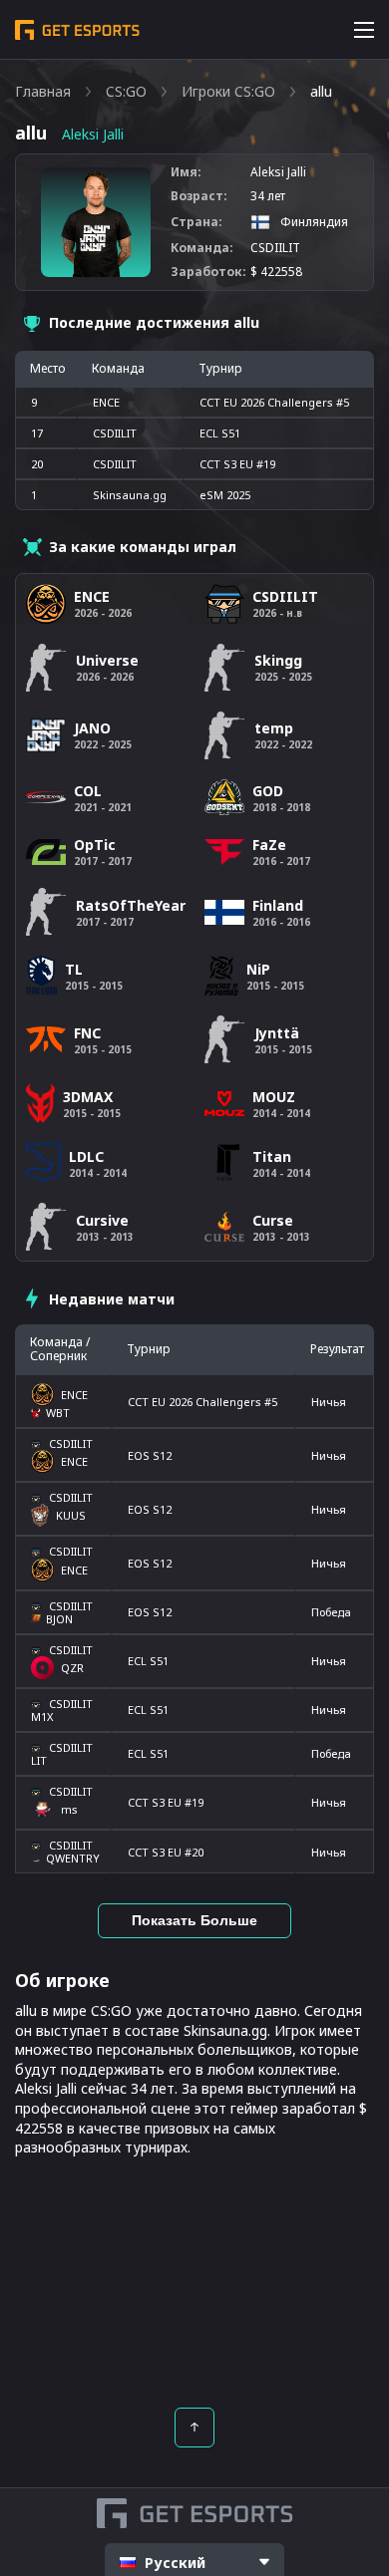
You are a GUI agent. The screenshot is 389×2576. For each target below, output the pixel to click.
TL (74, 969)
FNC (87, 1033)
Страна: (196, 222)
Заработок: (208, 272)
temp (274, 728)
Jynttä (277, 1033)
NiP (258, 969)
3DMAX (88, 1097)
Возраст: (199, 196)
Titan (272, 1156)
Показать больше (194, 1920)
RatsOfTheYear (131, 905)
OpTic (95, 845)
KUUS (71, 1515)
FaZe (269, 845)
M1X (42, 1717)
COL (88, 791)
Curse (273, 1220)
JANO (92, 728)
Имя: (186, 172)
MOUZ (274, 1097)
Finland (278, 905)
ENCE (106, 402)
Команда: (202, 248)
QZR (72, 1668)
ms (69, 1809)
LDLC (86, 1156)
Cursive (102, 1220)
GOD (268, 791)
